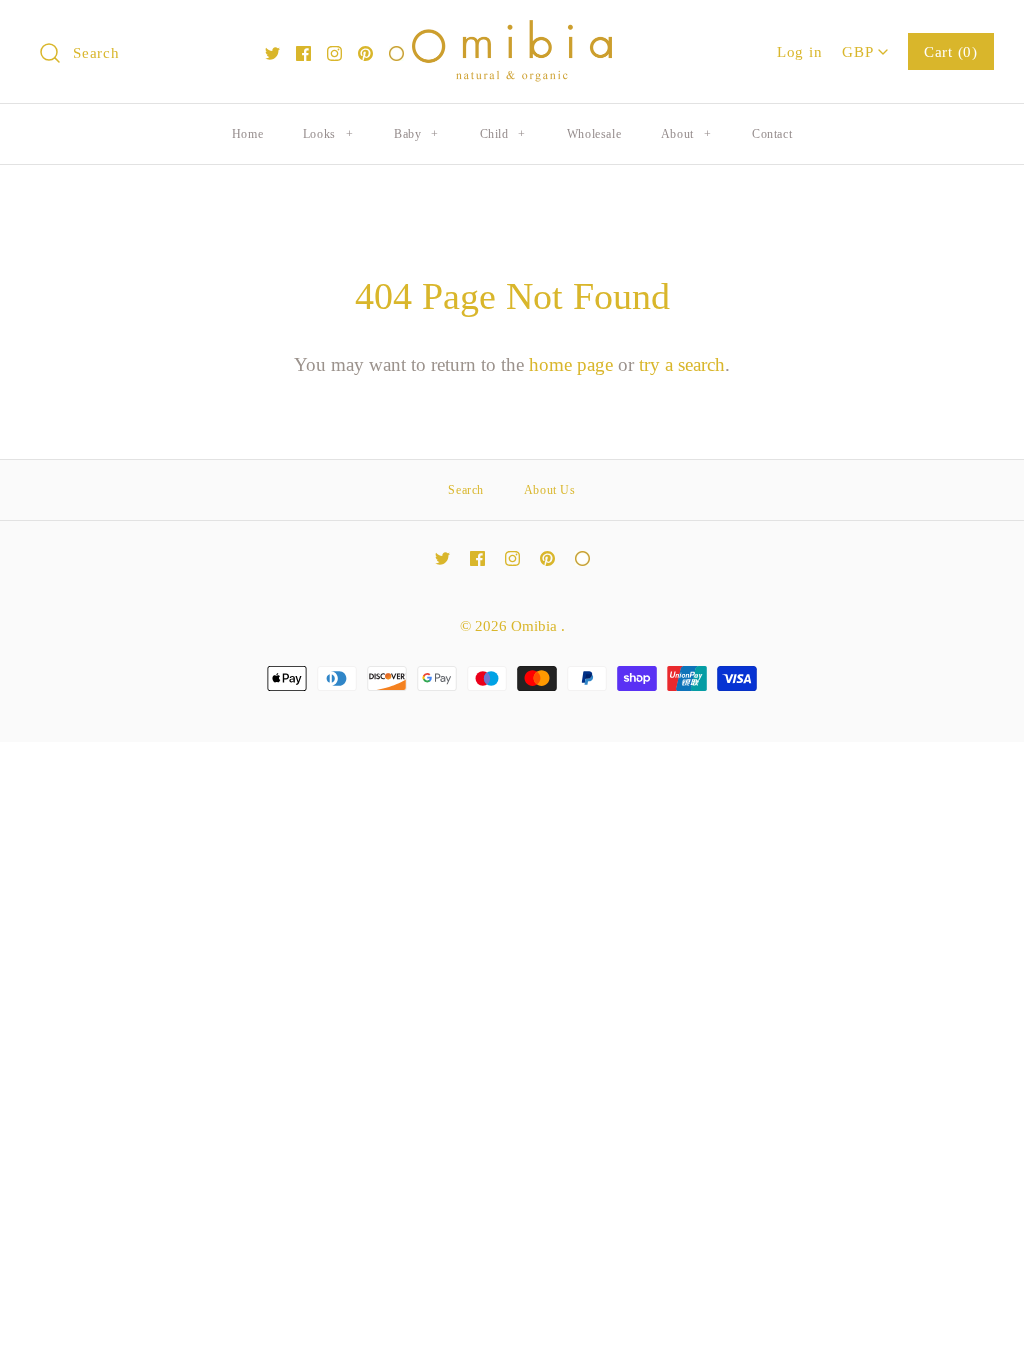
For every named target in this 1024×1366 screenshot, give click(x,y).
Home (247, 134)
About (686, 134)
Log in (800, 51)
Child (503, 134)
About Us (550, 490)
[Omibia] (512, 34)
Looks (328, 134)
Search (466, 490)
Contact (772, 134)
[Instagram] (334, 53)
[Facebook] (303, 53)
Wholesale (594, 134)
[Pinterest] (365, 53)
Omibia (536, 625)
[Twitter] (272, 53)
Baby (416, 134)
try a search (682, 364)
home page (571, 364)
